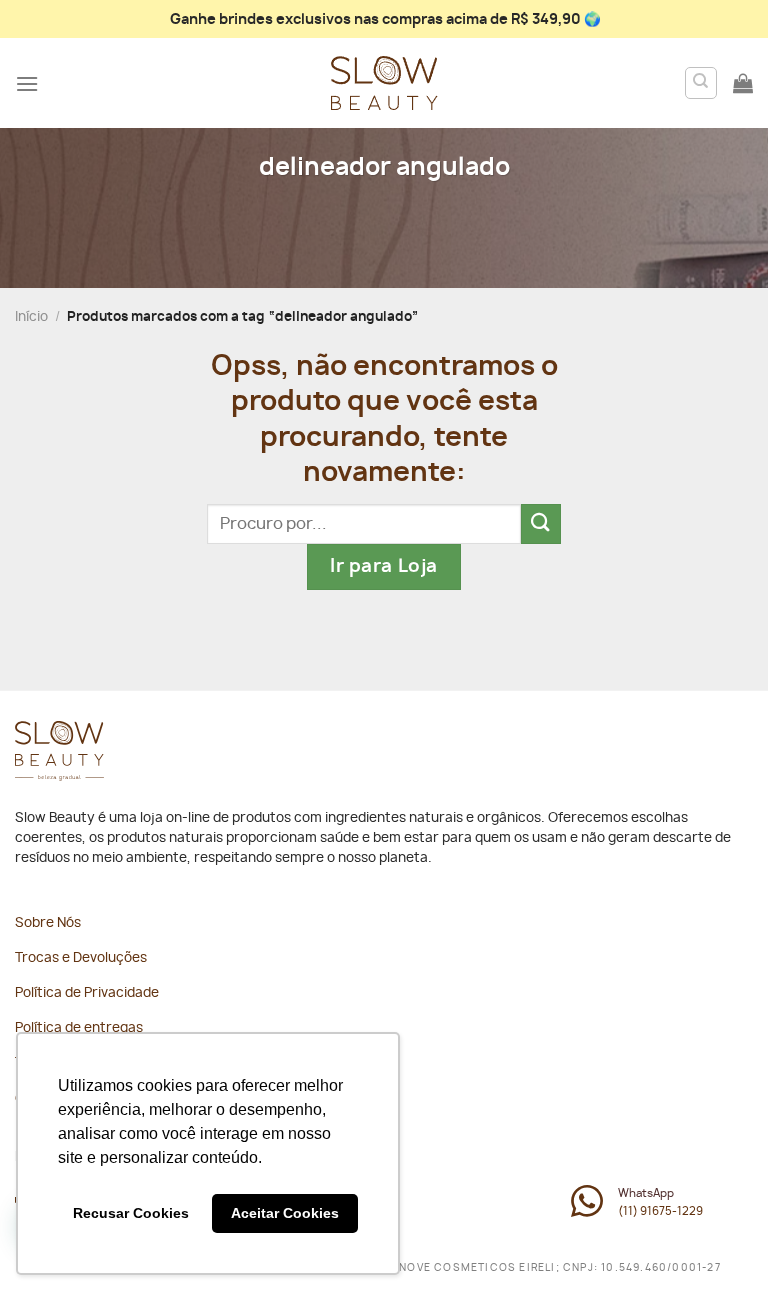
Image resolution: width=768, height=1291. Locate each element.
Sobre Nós (48, 923)
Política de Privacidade (87, 993)
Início (31, 317)
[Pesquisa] (701, 83)
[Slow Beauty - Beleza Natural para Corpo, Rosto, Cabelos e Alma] (384, 83)
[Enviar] (541, 523)
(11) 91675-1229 (660, 1211)
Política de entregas (79, 1028)
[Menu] (27, 83)
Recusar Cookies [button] (131, 1213)
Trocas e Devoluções (81, 958)
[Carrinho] (743, 83)
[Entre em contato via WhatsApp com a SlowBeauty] (587, 1212)
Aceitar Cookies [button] (285, 1213)
